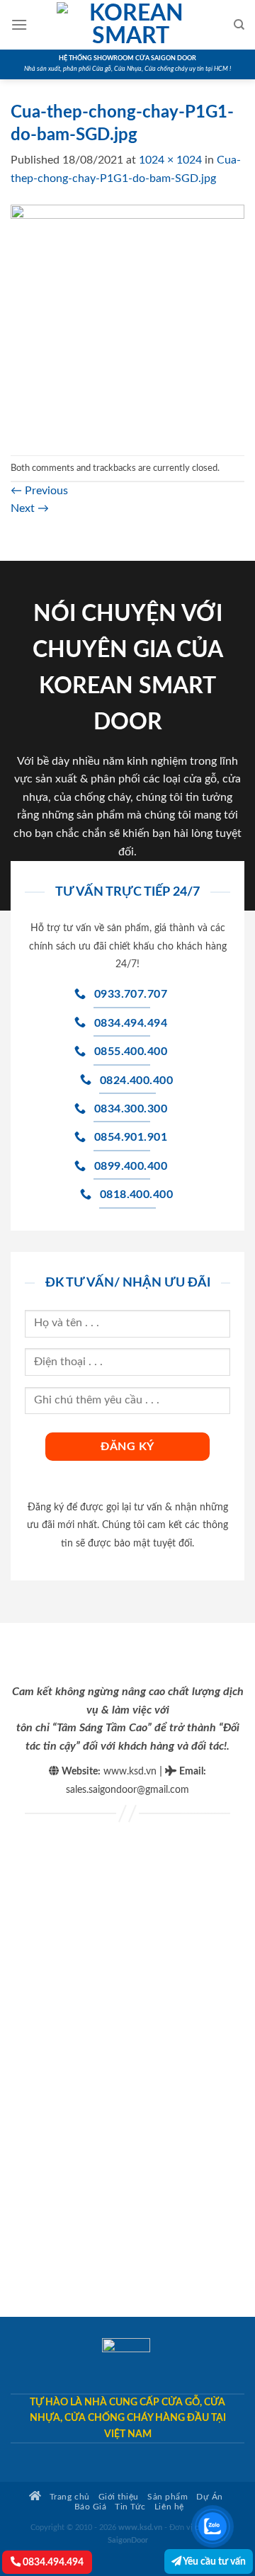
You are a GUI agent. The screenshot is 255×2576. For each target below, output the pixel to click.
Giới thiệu (119, 2497)
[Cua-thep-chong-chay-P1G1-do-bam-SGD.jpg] (127, 321)
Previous (39, 491)
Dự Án (210, 2497)
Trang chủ (68, 2497)
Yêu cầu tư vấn (214, 2561)
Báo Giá (91, 2507)
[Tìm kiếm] (239, 25)
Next (30, 508)
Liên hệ (169, 2507)
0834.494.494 (52, 2562)
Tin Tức (130, 2507)
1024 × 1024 (170, 160)
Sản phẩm (168, 2497)
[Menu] (19, 24)
